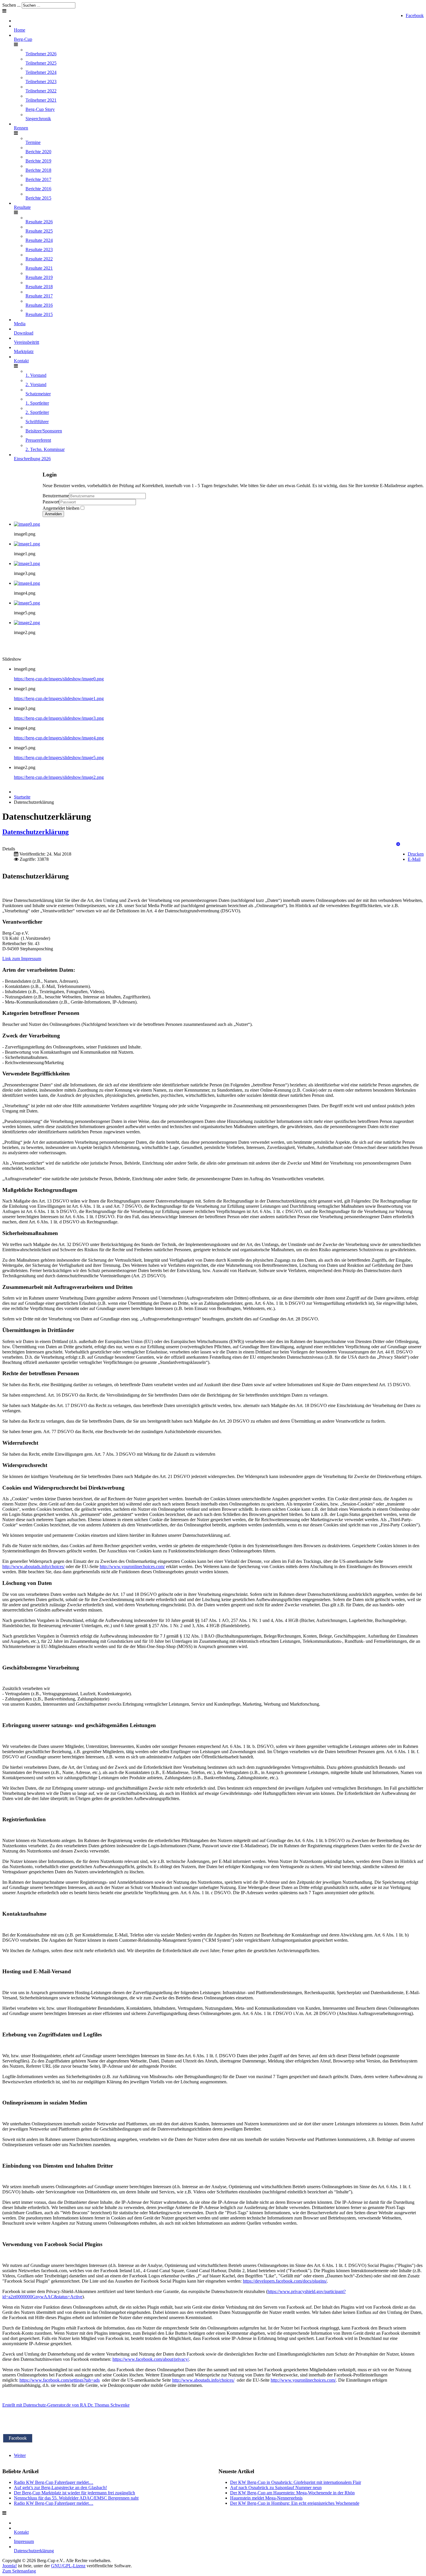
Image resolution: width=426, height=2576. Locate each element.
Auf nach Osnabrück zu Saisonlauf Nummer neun (276, 2488)
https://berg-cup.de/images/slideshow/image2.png (59, 777)
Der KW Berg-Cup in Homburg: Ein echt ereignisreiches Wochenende (295, 2503)
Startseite (22, 797)
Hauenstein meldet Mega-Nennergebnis (266, 2498)
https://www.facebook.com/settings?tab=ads (60, 2380)
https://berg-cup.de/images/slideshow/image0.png (59, 679)
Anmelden (53, 514)
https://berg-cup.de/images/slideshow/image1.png (59, 698)
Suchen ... (11, 5)
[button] (398, 844)
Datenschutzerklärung (35, 832)
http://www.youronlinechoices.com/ (132, 1566)
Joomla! (10, 2566)
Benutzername (56, 496)
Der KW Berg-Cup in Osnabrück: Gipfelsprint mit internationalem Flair (296, 2482)
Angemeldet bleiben (61, 508)
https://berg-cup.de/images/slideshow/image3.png (59, 718)
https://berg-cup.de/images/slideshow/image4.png (59, 738)
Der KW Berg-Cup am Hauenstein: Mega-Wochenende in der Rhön (292, 2493)
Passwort (51, 502)
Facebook (415, 15)
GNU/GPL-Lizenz (68, 2566)
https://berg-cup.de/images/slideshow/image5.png (59, 758)
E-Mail (414, 859)
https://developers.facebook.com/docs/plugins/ (285, 2281)
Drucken (416, 854)
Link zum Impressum (22, 959)
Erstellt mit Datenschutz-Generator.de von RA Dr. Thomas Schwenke (66, 2405)
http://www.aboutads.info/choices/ (33, 1566)
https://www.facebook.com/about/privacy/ (151, 2359)
